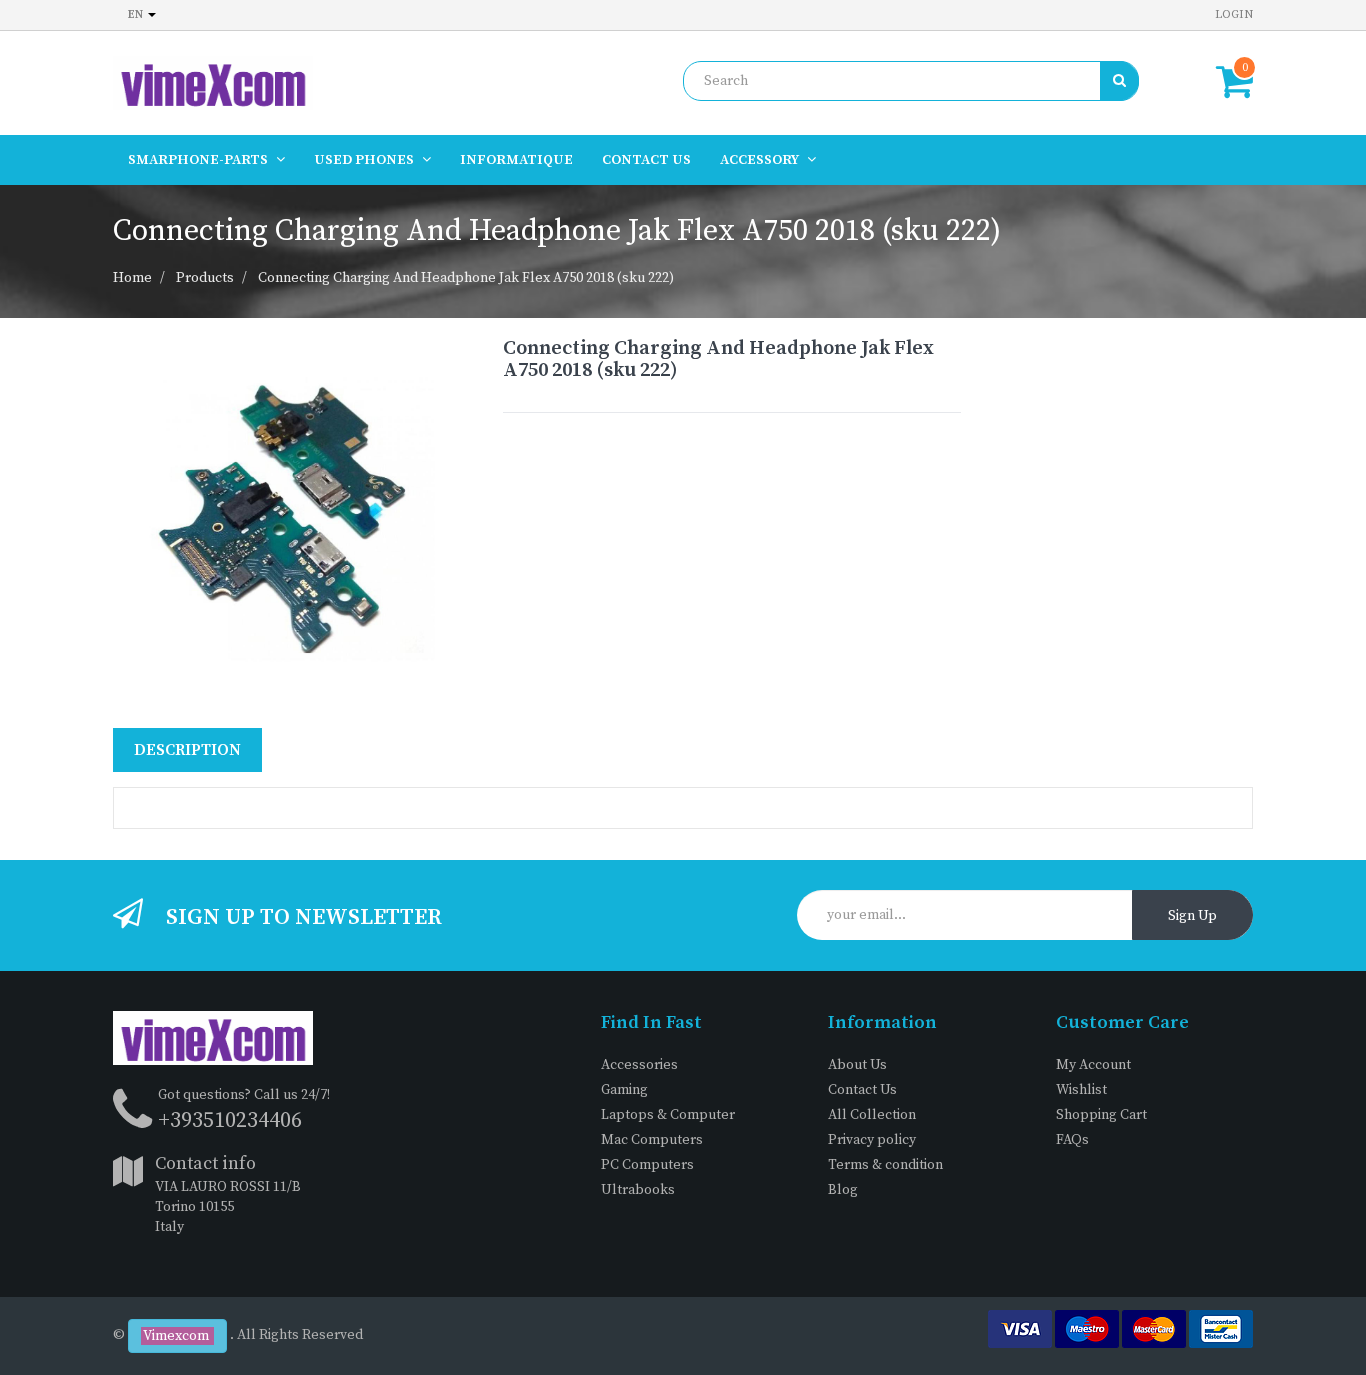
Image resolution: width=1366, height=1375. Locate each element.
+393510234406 (230, 1120)
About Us (857, 1065)
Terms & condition (885, 1165)
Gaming (624, 1090)
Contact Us (862, 1090)
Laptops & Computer (668, 1115)
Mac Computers (652, 1140)
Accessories (639, 1065)
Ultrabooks (638, 1190)
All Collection (872, 1115)
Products (205, 278)
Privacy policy (872, 1140)
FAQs (1072, 1140)
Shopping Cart (1101, 1115)
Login (1234, 14)
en (137, 14)
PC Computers (647, 1165)
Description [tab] (187, 750)
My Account (1093, 1065)
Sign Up (1192, 916)
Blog (843, 1190)
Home (132, 278)
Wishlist (1081, 1090)
